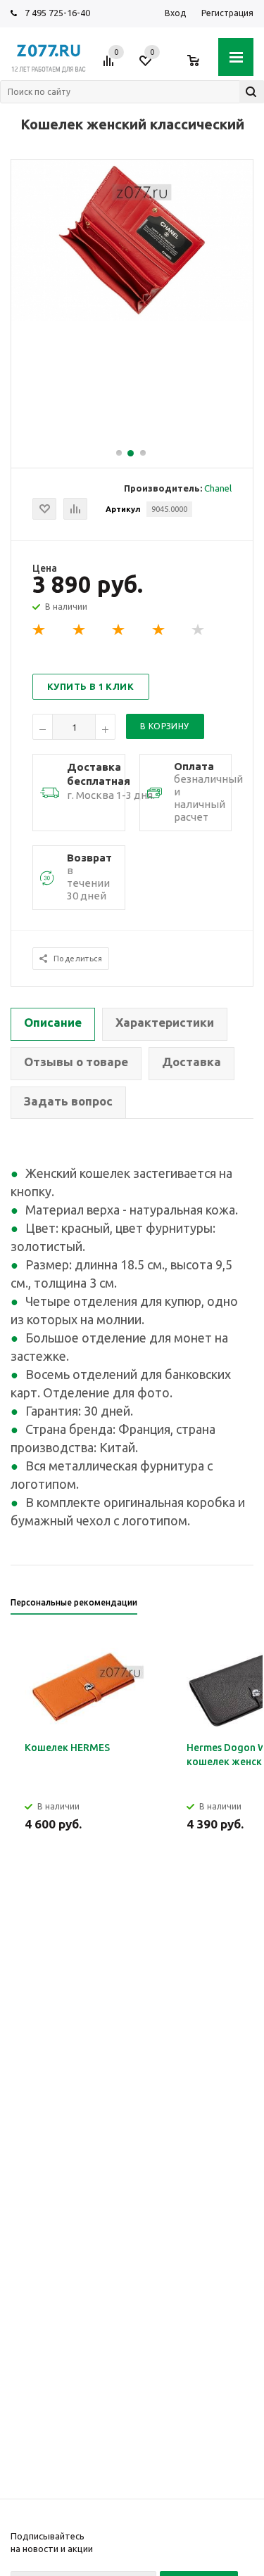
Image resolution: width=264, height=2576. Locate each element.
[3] (119, 630)
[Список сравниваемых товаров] (111, 66)
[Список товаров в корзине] (200, 66)
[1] (39, 630)
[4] (159, 630)
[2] (80, 630)
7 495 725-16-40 (57, 13)
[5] (199, 630)
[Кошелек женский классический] (132, 317)
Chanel (218, 488)
